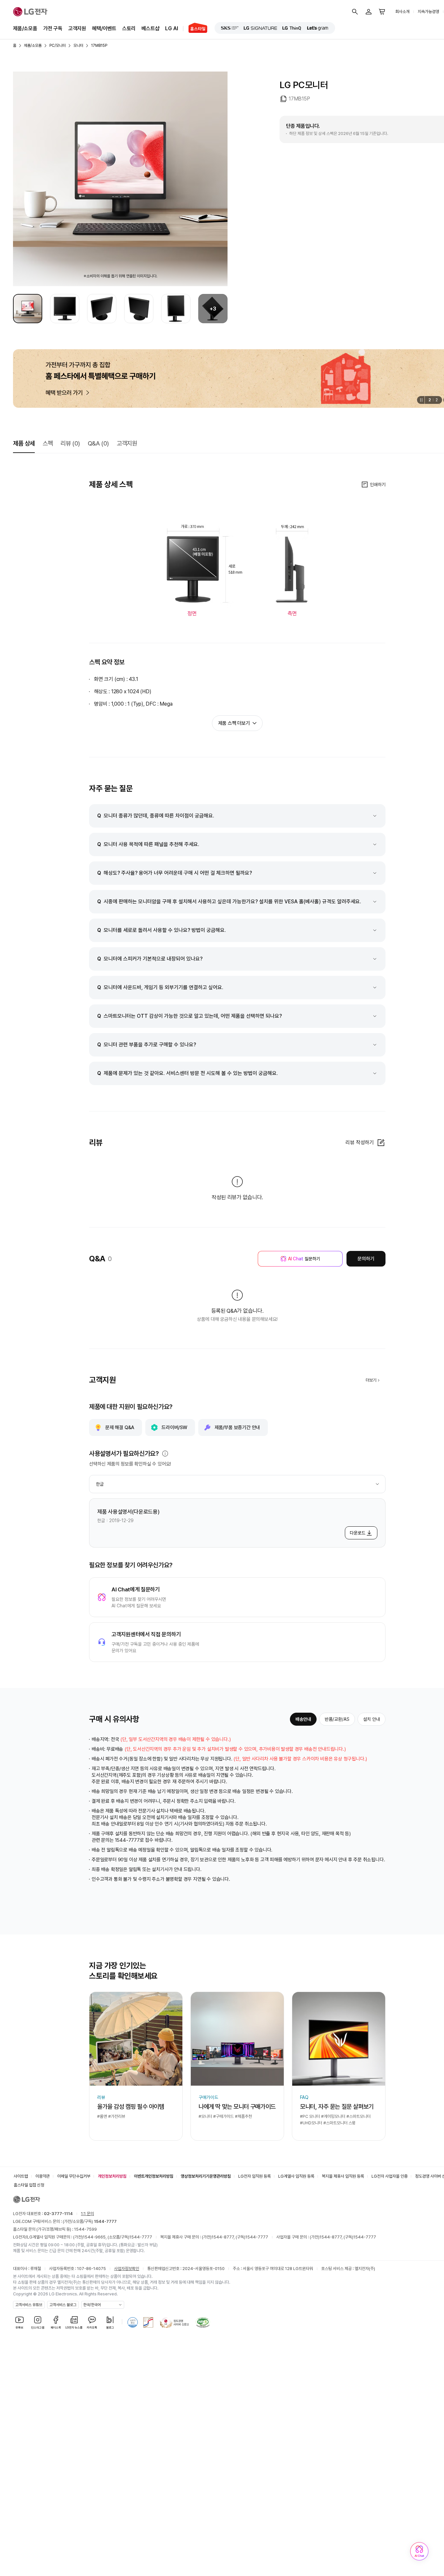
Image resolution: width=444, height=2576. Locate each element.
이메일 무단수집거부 (74, 2176)
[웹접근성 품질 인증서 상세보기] (203, 2322)
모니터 (78, 46)
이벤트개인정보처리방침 (154, 2176)
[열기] (165, 1454)
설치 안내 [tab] (372, 1719)
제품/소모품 (25, 28)
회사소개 (402, 12)
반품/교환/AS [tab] (337, 1719)
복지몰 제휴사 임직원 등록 (343, 2176)
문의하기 (366, 1259)
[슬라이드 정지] (421, 400)
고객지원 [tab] (127, 443)
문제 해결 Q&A (120, 1427)
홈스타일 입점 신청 (29, 2185)
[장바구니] (382, 12)
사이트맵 (21, 2176)
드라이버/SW (174, 1427)
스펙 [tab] (48, 443)
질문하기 (304, 1259)
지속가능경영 (428, 12)
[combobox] (237, 1484)
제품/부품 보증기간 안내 (237, 1427)
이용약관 (43, 2176)
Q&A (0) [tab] (98, 443)
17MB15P (99, 46)
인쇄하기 (378, 485)
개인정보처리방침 (112, 2176)
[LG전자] (30, 12)
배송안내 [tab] (303, 1719)
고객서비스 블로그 (63, 2305)
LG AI (171, 28)
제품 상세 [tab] (24, 443)
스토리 (129, 28)
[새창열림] (230, 28)
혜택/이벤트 (104, 28)
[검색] (355, 12)
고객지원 (77, 28)
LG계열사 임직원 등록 (296, 2176)
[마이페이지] (369, 12)
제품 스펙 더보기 (234, 723)
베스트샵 (150, 28)
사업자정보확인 (127, 2269)
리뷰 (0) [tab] (70, 443)
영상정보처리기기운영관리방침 (206, 2176)
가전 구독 (53, 28)
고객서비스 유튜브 (29, 2305)
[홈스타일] (195, 29)
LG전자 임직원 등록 (255, 2176)
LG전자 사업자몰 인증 (390, 2176)
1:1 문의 (87, 2214)
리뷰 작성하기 (360, 1142)
